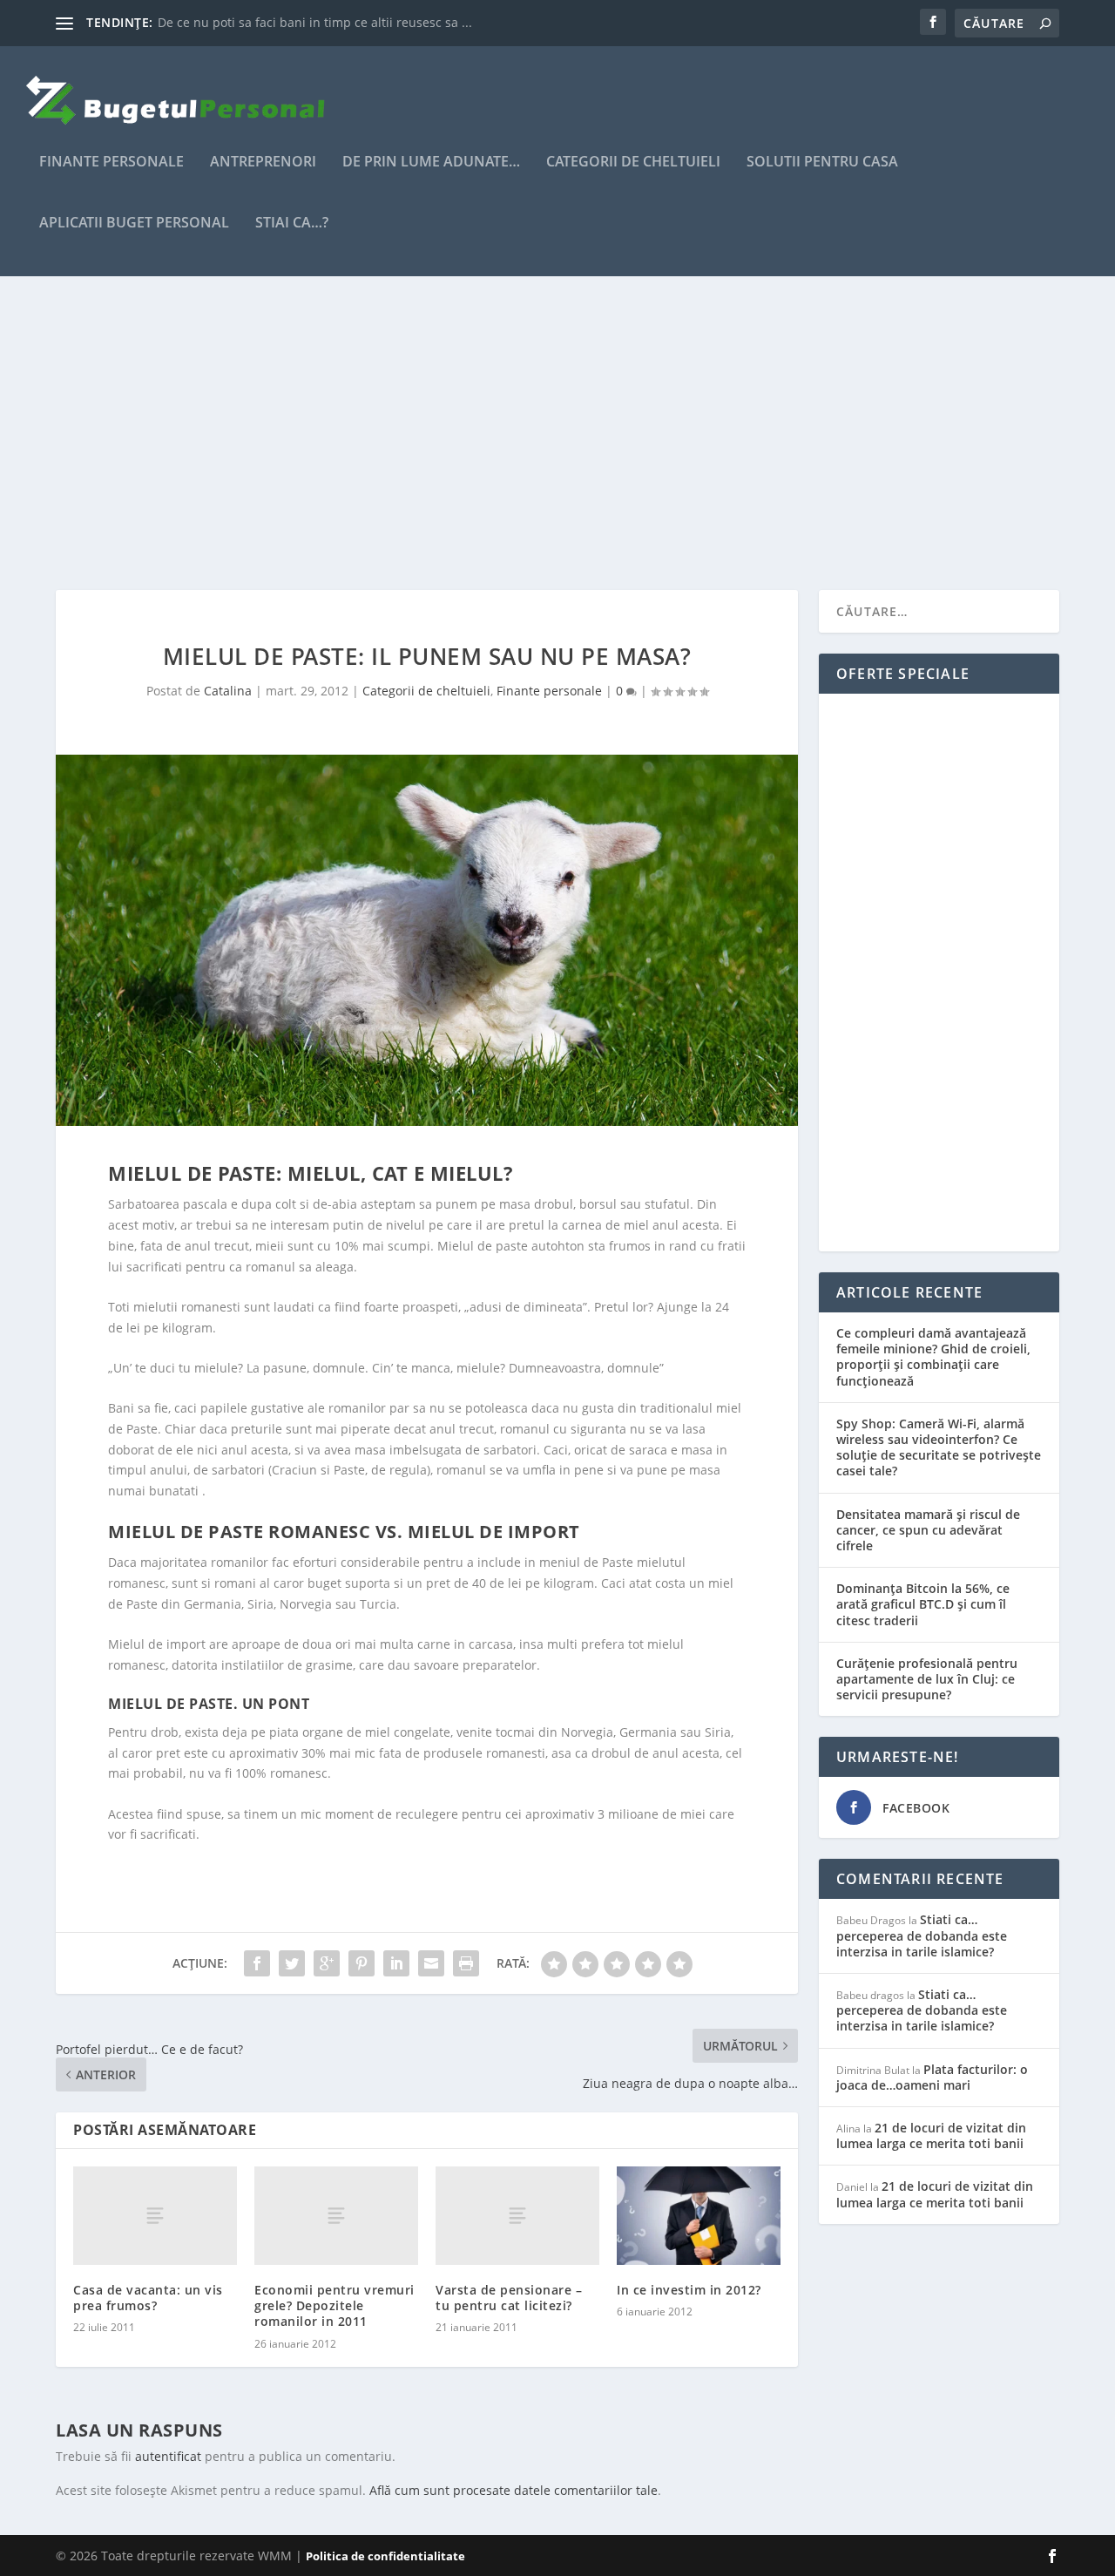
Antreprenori (263, 163)
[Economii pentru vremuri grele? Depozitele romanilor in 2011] (336, 2216)
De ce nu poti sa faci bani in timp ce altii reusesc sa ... (315, 22)
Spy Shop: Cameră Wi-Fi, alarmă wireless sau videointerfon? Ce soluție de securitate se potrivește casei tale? (939, 1447)
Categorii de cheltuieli (633, 163)
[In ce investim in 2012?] (699, 2216)
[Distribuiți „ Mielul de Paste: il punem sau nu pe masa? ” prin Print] (466, 1963)
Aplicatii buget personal (134, 224)
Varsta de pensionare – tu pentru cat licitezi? (509, 2298)
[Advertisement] (557, 433)
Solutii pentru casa (822, 163)
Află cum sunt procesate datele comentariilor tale (514, 2490)
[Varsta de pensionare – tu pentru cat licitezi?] (517, 2216)
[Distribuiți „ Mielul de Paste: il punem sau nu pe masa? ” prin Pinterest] (362, 1963)
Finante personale (111, 163)
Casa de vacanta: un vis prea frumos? (148, 2298)
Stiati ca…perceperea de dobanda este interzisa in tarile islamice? (922, 1935)
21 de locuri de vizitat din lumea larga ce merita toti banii (931, 2135)
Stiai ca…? (292, 224)
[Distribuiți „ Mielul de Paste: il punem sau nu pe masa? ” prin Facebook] (257, 1963)
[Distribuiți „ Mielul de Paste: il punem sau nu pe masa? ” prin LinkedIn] (396, 1963)
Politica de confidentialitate (385, 2556)
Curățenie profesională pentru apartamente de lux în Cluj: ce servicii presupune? (927, 1679)
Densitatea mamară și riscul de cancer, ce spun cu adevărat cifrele (928, 1530)
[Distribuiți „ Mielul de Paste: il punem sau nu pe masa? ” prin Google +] (327, 1963)
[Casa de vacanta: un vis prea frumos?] (155, 2216)
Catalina (228, 691)
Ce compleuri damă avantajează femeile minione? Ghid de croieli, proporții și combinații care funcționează (933, 1357)
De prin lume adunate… (431, 163)
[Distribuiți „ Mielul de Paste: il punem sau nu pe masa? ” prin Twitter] (292, 1963)
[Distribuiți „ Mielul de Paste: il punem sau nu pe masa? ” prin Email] (431, 1963)
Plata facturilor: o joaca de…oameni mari (932, 2077)
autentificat (168, 2456)
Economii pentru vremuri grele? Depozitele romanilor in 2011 (334, 2305)
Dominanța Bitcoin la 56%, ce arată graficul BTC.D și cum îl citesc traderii (923, 1604)
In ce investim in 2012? (689, 2290)
